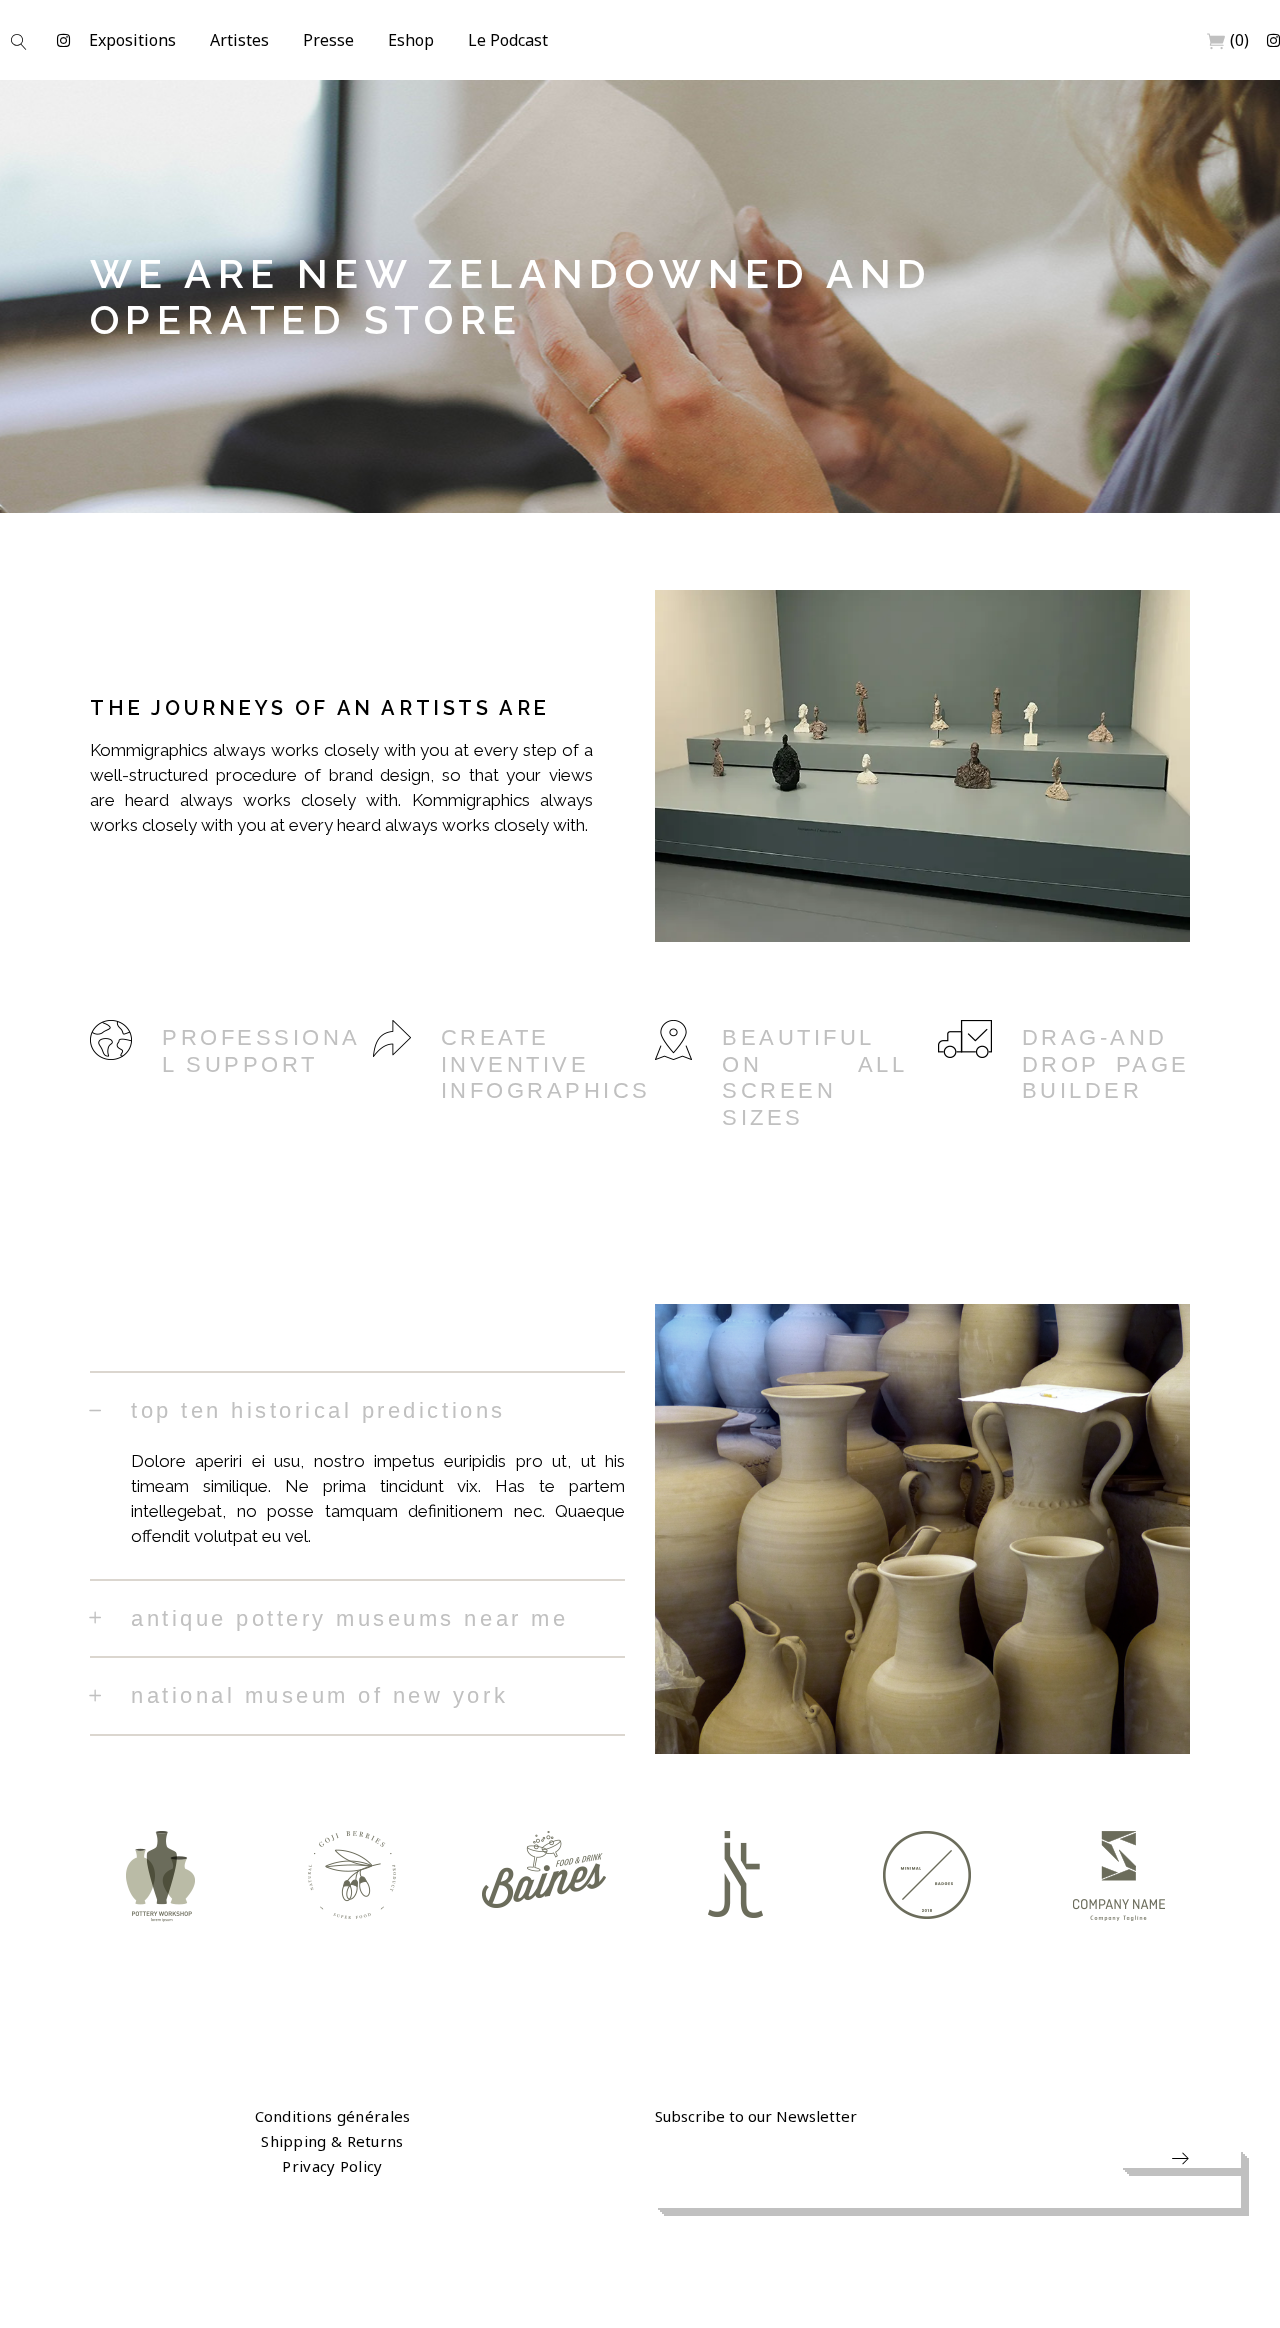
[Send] (1180, 2158)
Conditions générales (333, 2116)
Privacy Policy (332, 2166)
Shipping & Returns (332, 2141)
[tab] (357, 1410)
